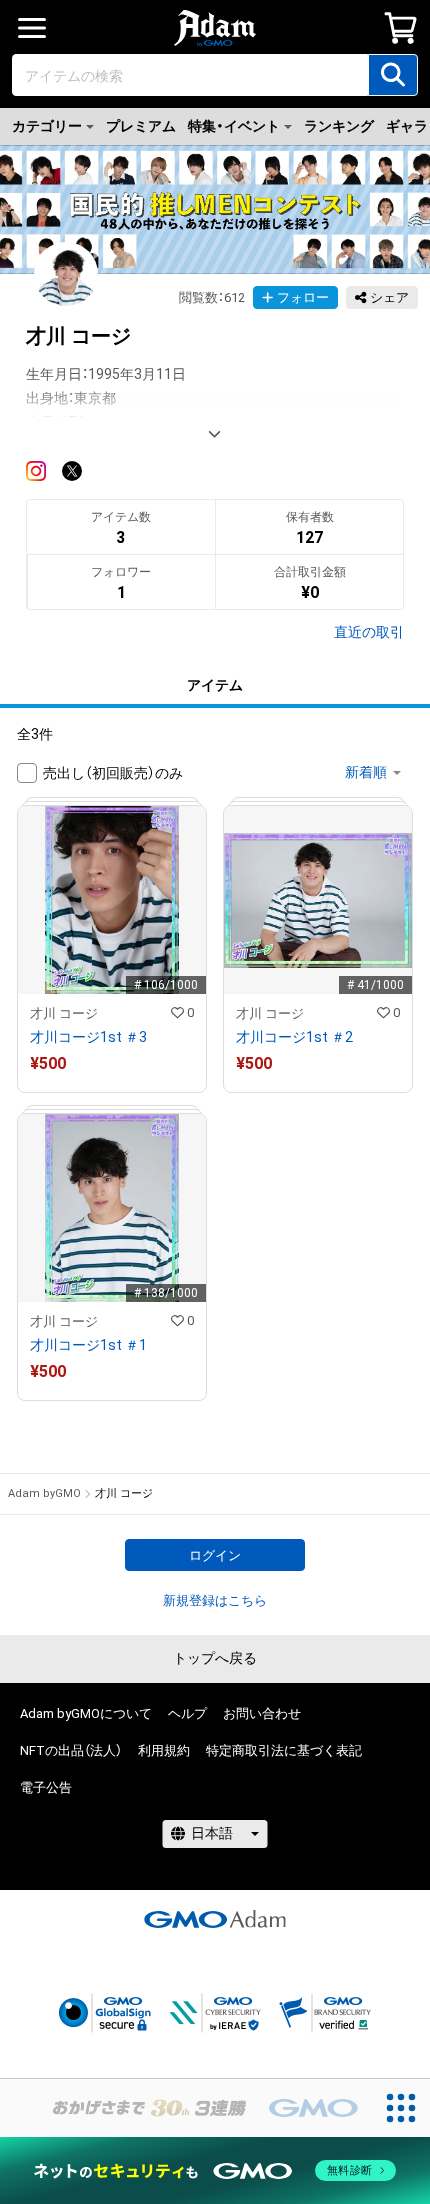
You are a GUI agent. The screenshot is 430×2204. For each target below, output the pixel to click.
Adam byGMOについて (86, 1713)
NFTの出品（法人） (71, 1750)
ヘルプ (187, 1713)
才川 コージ (64, 1013)
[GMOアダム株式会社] (215, 1919)
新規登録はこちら (215, 1600)
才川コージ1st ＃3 (88, 1037)
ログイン (215, 1555)
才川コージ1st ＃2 (294, 1037)
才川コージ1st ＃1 (88, 1345)
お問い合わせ (262, 1713)
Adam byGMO (44, 1493)
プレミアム (141, 126)
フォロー (303, 297)
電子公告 (46, 1787)
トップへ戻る (215, 1658)
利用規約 (164, 1750)
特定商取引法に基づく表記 (284, 1750)
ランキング (339, 126)
